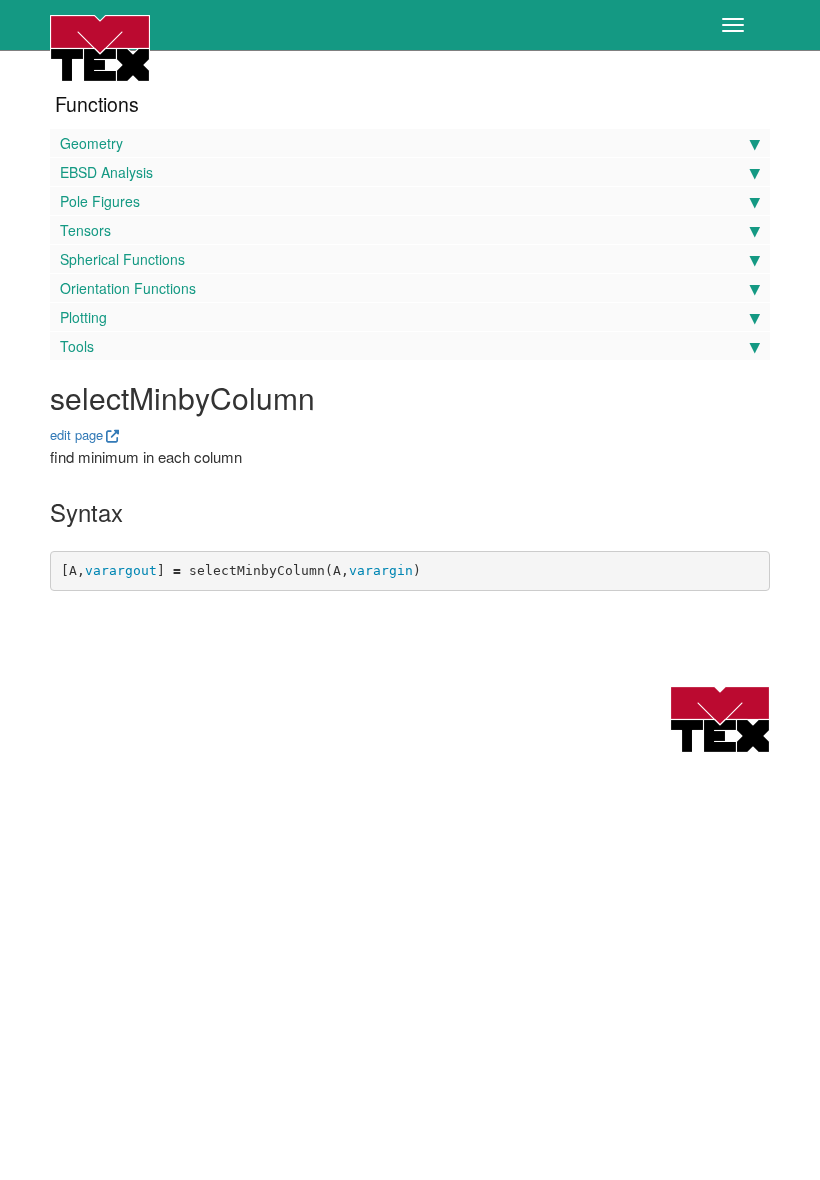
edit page (76, 434)
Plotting (83, 317)
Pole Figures (100, 201)
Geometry (91, 143)
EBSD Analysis (106, 172)
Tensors (85, 230)
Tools (77, 346)
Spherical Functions (122, 259)
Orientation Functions (128, 288)
